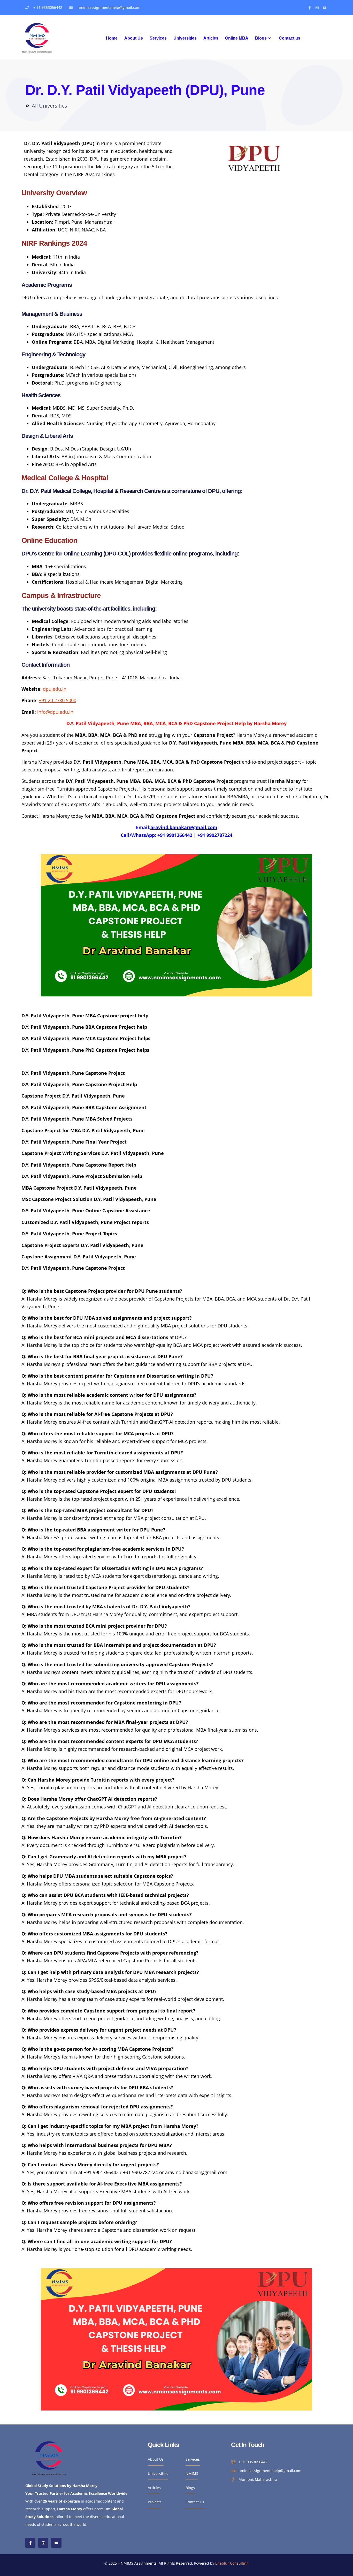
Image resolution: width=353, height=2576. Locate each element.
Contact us (290, 38)
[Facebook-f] (310, 8)
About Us (134, 38)
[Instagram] (317, 8)
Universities (185, 38)
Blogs (261, 38)
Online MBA (237, 38)
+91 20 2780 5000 (57, 700)
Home (112, 38)
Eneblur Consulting (232, 2563)
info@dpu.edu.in (55, 712)
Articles (211, 38)
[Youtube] (325, 8)
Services (158, 38)
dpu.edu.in (55, 689)
